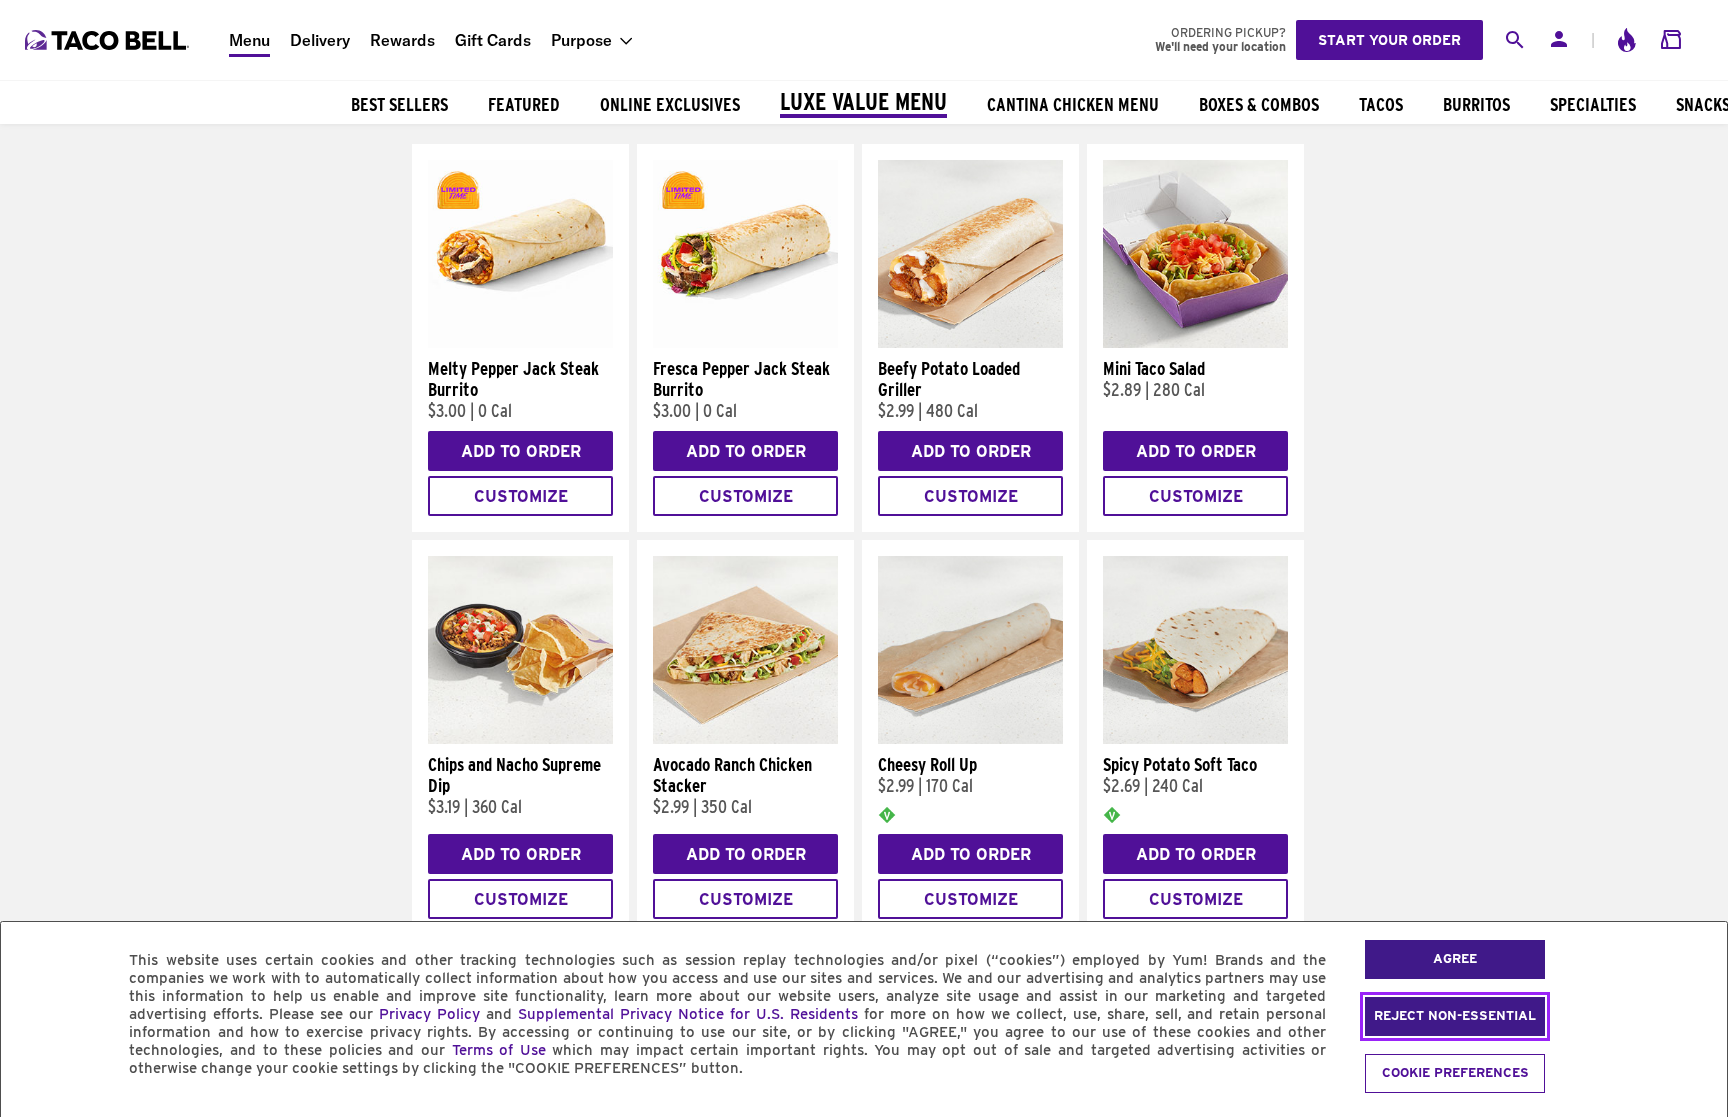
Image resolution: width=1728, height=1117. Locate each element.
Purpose (581, 40)
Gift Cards (493, 40)
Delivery (320, 40)
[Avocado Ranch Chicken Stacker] (745, 739)
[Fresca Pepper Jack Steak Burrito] (745, 343)
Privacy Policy (429, 1014)
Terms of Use (499, 1050)
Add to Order (521, 451)
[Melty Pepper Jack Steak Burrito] (520, 343)
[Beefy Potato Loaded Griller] (970, 343)
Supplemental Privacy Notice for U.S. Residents (688, 1014)
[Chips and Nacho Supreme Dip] (520, 739)
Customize (521, 496)
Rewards (402, 40)
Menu (249, 40)
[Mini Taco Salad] (1195, 343)
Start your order (1389, 40)
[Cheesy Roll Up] (970, 739)
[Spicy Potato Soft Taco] (1195, 739)
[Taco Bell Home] (109, 40)
